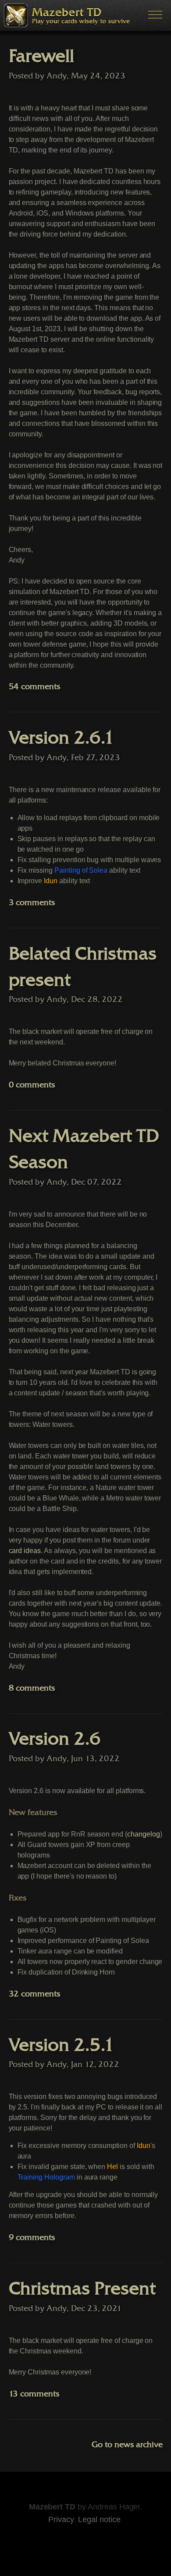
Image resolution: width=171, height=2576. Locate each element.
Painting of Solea (81, 870)
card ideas (25, 1551)
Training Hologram (46, 2177)
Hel (112, 2167)
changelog (144, 1834)
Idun (51, 881)
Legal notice (99, 2519)
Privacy (61, 2519)
